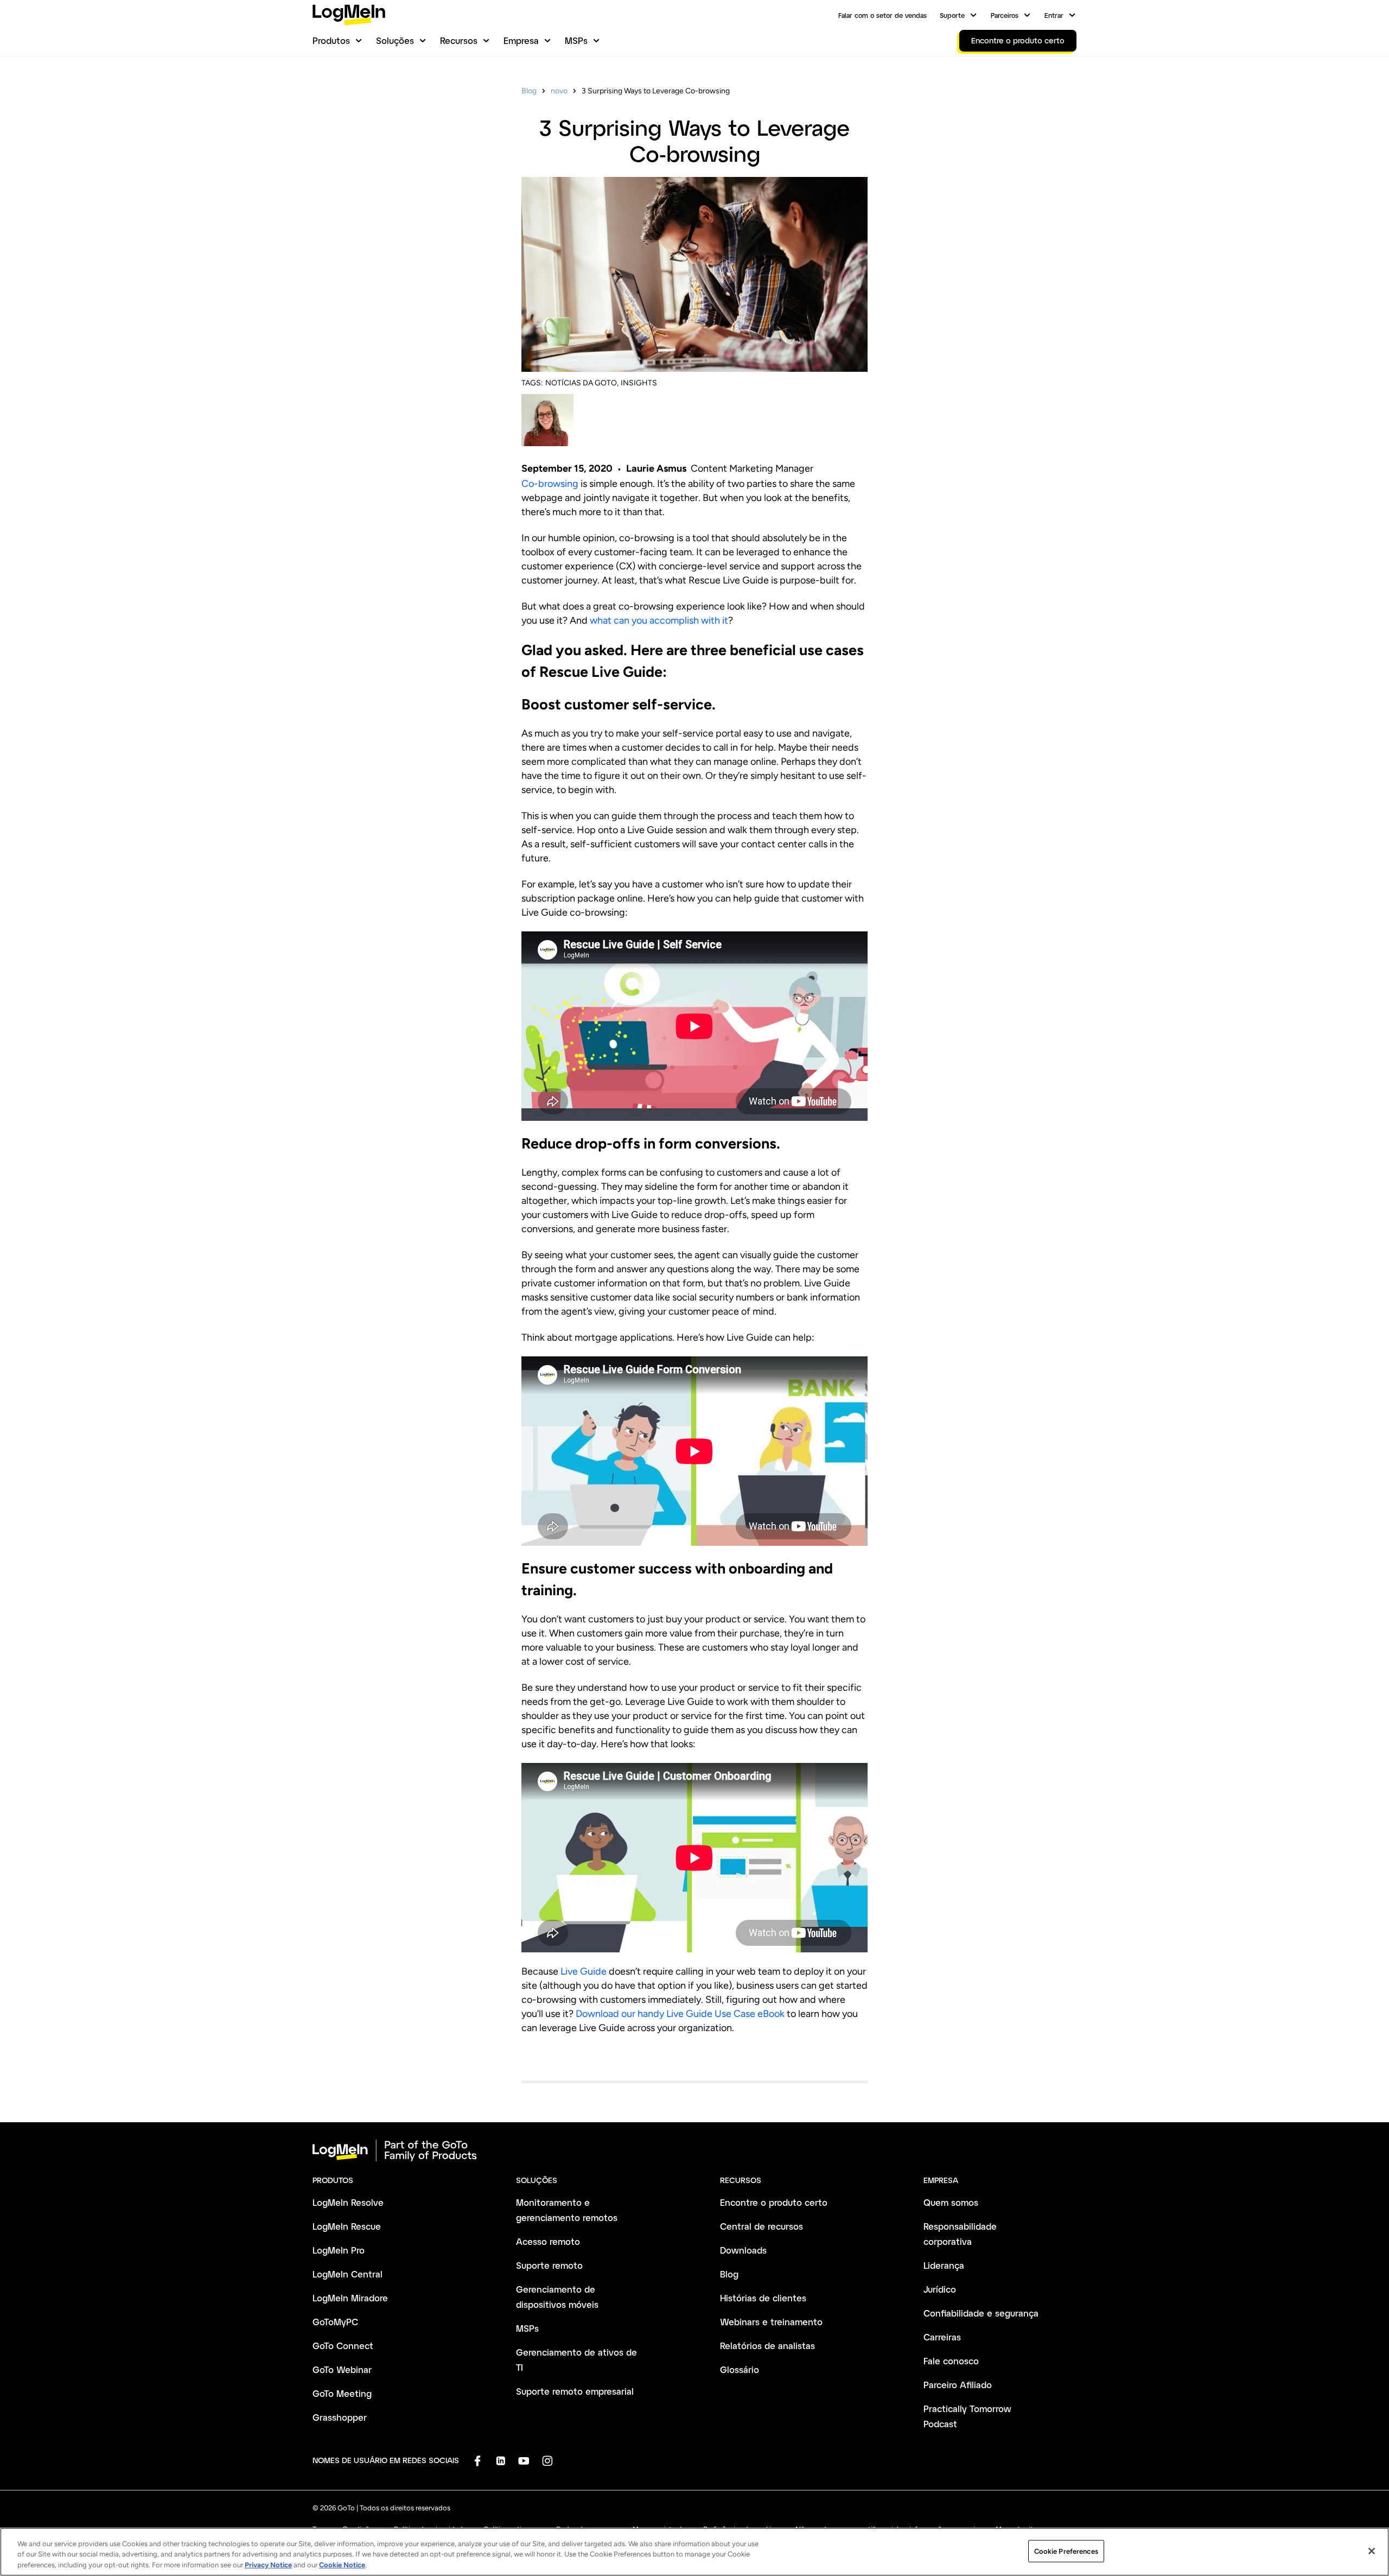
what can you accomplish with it (659, 620)
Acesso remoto (548, 2241)
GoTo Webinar (342, 2369)
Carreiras (942, 2337)
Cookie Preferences (1066, 2551)
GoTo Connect (343, 2346)
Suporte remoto (549, 2265)
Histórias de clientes (763, 2298)
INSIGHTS (639, 383)
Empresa (521, 40)
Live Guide (584, 1971)
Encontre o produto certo (774, 2202)
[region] (694, 2552)
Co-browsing (550, 484)
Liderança (944, 2265)
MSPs (576, 40)
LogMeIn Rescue (347, 2226)
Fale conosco (951, 2361)
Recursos (459, 40)
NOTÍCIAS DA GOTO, (582, 383)
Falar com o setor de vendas (883, 15)
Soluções (395, 40)
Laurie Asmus (656, 468)
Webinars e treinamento (771, 2322)
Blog (529, 91)
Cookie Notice (342, 2565)
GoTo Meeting (342, 2393)
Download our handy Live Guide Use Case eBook (680, 2014)
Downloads (743, 2250)
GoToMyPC (335, 2322)
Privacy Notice (268, 2565)
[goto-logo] (694, 2150)
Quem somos (951, 2202)
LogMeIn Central (348, 2274)
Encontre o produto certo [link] (1018, 40)
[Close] (1372, 2551)
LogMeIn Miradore (350, 2298)
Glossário (740, 2369)
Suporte (952, 15)
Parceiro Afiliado (958, 2385)
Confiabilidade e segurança (981, 2313)
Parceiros (1005, 15)
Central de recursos (762, 2226)
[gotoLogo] (349, 15)
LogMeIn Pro (339, 2250)
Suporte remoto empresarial (575, 2391)
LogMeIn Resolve (348, 2202)
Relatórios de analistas (767, 2346)
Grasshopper (340, 2417)
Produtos (331, 40)
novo (559, 91)
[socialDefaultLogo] (477, 2461)
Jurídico (940, 2289)
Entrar (1054, 15)
